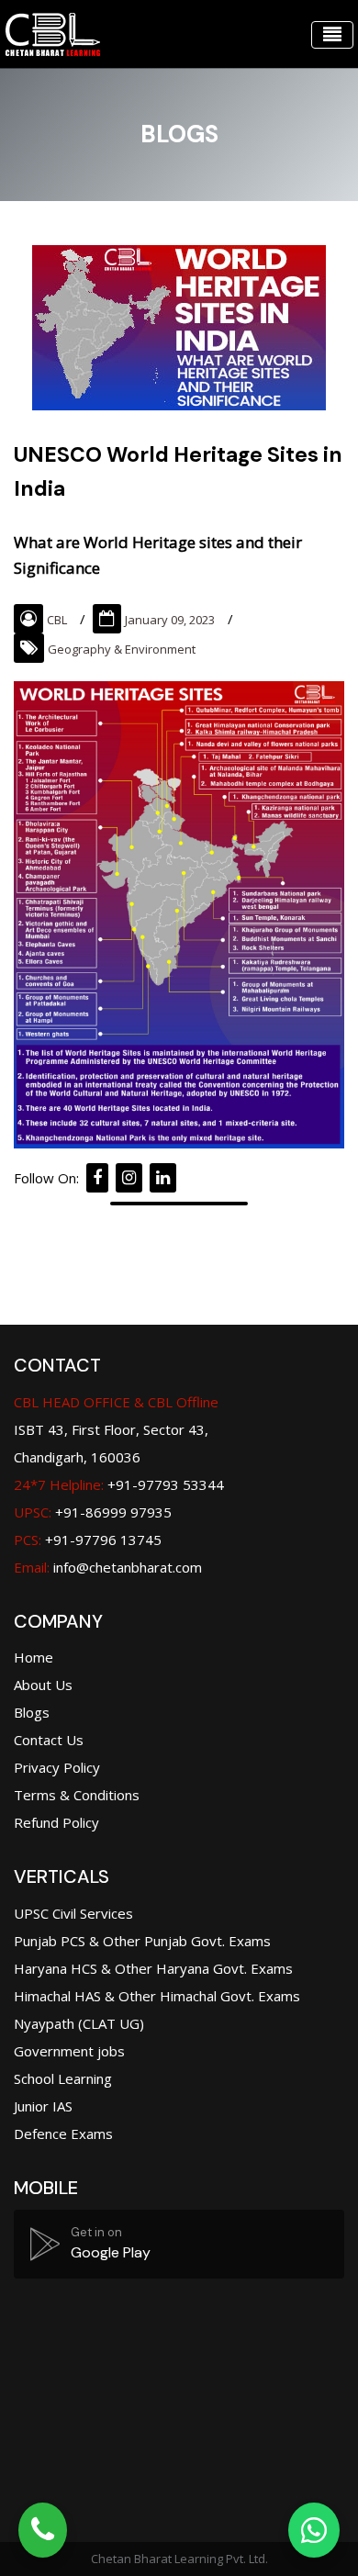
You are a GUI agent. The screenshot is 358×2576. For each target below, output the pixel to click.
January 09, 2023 (170, 620)
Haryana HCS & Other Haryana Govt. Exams (153, 1968)
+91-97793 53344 (119, 1484)
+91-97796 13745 (88, 1540)
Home (34, 1657)
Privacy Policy (57, 1767)
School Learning (63, 2078)
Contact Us (49, 1740)
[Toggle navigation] (332, 35)
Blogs (32, 1712)
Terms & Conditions (77, 1795)
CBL (57, 620)
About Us (43, 1685)
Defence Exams (63, 2134)
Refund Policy (56, 1822)
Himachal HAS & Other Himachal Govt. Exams (157, 1996)
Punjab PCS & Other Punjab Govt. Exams (142, 1941)
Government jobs (69, 2051)
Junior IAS (43, 2106)
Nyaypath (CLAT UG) (79, 2023)
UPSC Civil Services (73, 1913)
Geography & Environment (122, 649)
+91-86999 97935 (93, 1512)
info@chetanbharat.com (128, 1567)
